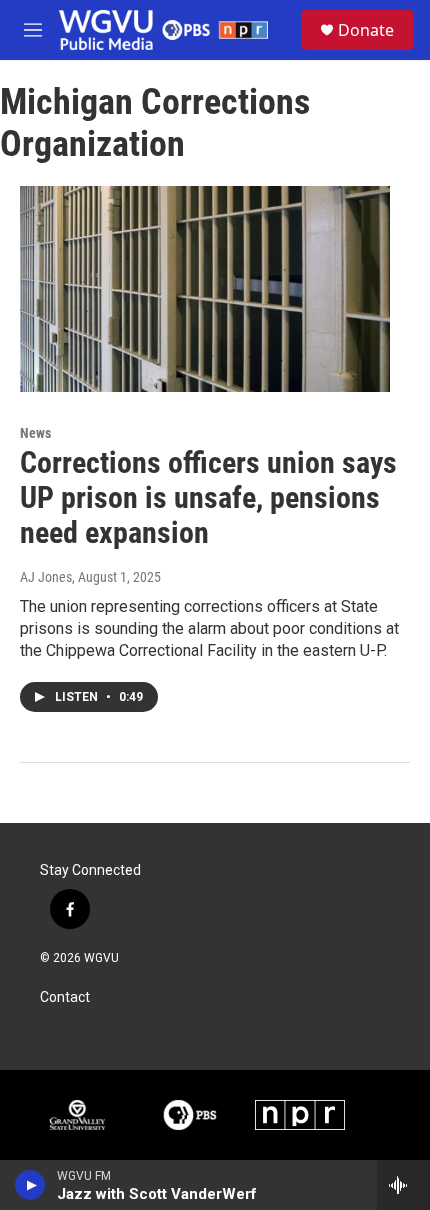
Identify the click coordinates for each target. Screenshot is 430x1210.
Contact (65, 997)
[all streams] (403, 1185)
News (35, 433)
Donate (366, 30)
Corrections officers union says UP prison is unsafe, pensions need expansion (208, 497)
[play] (30, 1185)
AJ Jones (46, 577)
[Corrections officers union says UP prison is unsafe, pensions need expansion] (205, 289)
